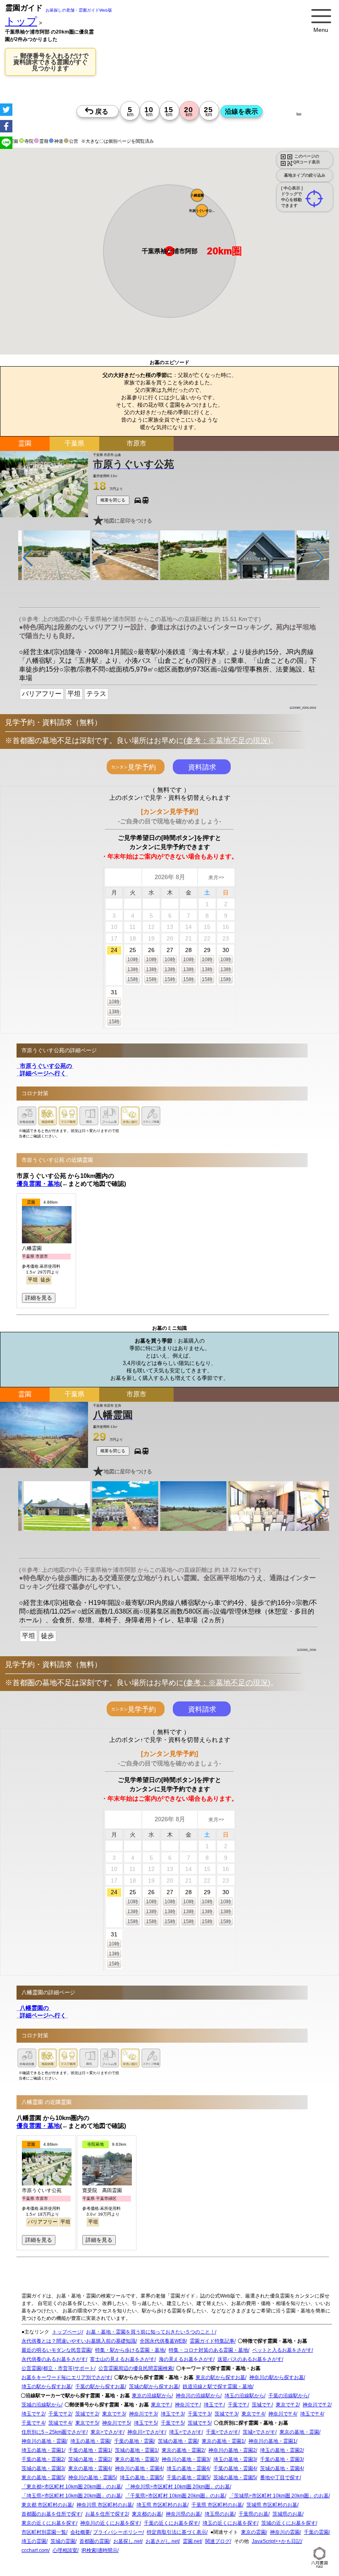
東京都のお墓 (147, 2514)
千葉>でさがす (222, 2432)
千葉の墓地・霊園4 (235, 2469)
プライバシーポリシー (118, 2533)
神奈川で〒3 (143, 2414)
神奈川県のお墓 (183, 2514)
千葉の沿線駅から (288, 2396)
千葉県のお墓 (253, 2514)
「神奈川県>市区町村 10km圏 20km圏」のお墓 (178, 2487)
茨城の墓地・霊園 (178, 2442)
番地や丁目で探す (280, 2478)
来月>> (216, 878)
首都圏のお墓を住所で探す (51, 2514)
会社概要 (80, 2533)
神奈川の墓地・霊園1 (272, 2442)
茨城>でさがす (259, 2432)
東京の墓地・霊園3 (136, 2460)
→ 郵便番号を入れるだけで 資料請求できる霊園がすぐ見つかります (50, 62)
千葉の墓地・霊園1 (90, 2451)
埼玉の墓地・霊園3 (235, 2460)
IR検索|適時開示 (99, 2551)
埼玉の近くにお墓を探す (230, 2523)
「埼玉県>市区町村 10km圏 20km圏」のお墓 (71, 2496)
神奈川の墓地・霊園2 (232, 2451)
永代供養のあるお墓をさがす (54, 2360)
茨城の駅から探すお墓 (154, 2387)
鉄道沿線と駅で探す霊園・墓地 (217, 2387)
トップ (21, 21)
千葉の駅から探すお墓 (100, 2387)
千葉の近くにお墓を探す (171, 2523)
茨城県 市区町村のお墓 (272, 2505)
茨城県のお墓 (287, 2514)
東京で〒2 (287, 2405)
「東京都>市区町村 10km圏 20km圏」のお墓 (71, 2487)
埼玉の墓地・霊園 (90, 2442)
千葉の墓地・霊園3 (281, 2460)
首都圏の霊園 (94, 2542)
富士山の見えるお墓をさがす (122, 2360)
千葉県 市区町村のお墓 (217, 2505)
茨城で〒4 (60, 2423)
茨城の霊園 (63, 2542)
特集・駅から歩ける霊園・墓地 (130, 2351)
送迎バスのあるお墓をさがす (250, 2360)
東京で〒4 (253, 2414)
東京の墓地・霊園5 (43, 2478)
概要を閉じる (113, 500)
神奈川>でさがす (146, 2432)
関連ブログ (217, 2542)
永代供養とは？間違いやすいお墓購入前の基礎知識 (79, 2341)
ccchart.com (35, 2551)
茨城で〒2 (87, 2414)
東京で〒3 (113, 2414)
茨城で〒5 (199, 2423)
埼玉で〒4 (312, 2414)
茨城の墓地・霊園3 (43, 2469)
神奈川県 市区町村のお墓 (104, 2505)
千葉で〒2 (60, 2414)
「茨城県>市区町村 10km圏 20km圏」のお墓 (279, 2496)
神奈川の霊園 (285, 2533)
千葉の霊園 (316, 2533)
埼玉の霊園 (34, 2542)
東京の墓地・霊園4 (90, 2469)
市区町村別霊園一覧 (44, 2533)
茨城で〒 (262, 2405)
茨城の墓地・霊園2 (90, 2460)
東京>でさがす (107, 2432)
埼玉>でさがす (185, 2432)
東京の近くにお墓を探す (49, 2523)
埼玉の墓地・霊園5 (141, 2478)
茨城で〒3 (226, 2414)
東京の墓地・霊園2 (183, 2451)
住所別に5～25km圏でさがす (54, 2432)
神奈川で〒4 (282, 2414)
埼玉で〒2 (33, 2414)
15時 (133, 979)
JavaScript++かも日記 (276, 2542)
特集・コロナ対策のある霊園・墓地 (208, 2351)
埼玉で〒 (214, 2405)
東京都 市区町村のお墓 (47, 2505)
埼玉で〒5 (145, 2423)
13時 (133, 969)
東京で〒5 (87, 2423)
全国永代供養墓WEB (163, 2341)
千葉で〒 (238, 2405)
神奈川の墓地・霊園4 (139, 2469)
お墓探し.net (127, 2542)
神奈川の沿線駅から (198, 2396)
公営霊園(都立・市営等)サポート (58, 2369)
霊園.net (192, 2542)
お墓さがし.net (162, 2542)
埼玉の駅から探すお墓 (46, 2387)
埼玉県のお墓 (220, 2514)
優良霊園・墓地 (38, 1184)
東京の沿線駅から (152, 2396)
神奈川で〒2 (316, 2405)
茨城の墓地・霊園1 (136, 2451)
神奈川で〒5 (116, 2423)
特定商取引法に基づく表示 (177, 2533)
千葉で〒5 (172, 2423)
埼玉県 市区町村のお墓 (162, 2505)
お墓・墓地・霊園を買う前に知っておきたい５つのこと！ (150, 2332)
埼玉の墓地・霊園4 (188, 2469)
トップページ (67, 2332)
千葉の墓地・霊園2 (43, 2460)
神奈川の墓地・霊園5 (92, 2478)
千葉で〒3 (199, 2414)
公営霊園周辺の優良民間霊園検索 (136, 2369)
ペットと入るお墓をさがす (282, 2351)
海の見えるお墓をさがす (186, 2360)
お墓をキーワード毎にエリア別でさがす (66, 2378)
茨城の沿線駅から (41, 2405)
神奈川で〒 (187, 2405)
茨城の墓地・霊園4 (281, 2469)
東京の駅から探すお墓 (220, 2378)
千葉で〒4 (33, 2423)
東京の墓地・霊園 (299, 2432)
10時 (133, 959)
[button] (197, 195)
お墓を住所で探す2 (106, 2514)
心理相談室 (65, 2551)
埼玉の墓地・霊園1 (43, 2451)
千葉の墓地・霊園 (134, 2442)
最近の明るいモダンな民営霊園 (56, 2351)
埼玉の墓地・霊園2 (281, 2451)
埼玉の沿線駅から (244, 2396)
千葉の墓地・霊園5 (188, 2478)
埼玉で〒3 (172, 2414)
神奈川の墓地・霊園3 (185, 2460)
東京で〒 (161, 2405)
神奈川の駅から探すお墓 (277, 2378)
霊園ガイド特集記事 (212, 2341)
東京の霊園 (253, 2533)
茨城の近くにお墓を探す (289, 2523)
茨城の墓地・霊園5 (235, 2478)
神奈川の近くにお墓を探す (110, 2523)
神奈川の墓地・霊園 (44, 2442)
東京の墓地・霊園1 (223, 2442)
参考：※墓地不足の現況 (227, 741)
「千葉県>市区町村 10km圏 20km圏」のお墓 (175, 2496)
